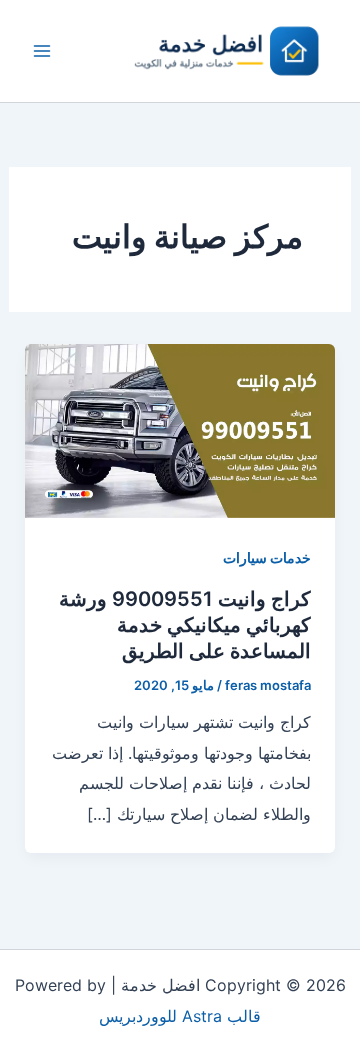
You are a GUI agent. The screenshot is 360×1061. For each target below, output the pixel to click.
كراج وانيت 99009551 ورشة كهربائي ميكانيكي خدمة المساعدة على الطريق (185, 625)
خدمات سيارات (267, 557)
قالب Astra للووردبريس (180, 1016)
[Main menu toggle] (42, 51)
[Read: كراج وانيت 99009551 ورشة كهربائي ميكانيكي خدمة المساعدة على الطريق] (180, 429)
